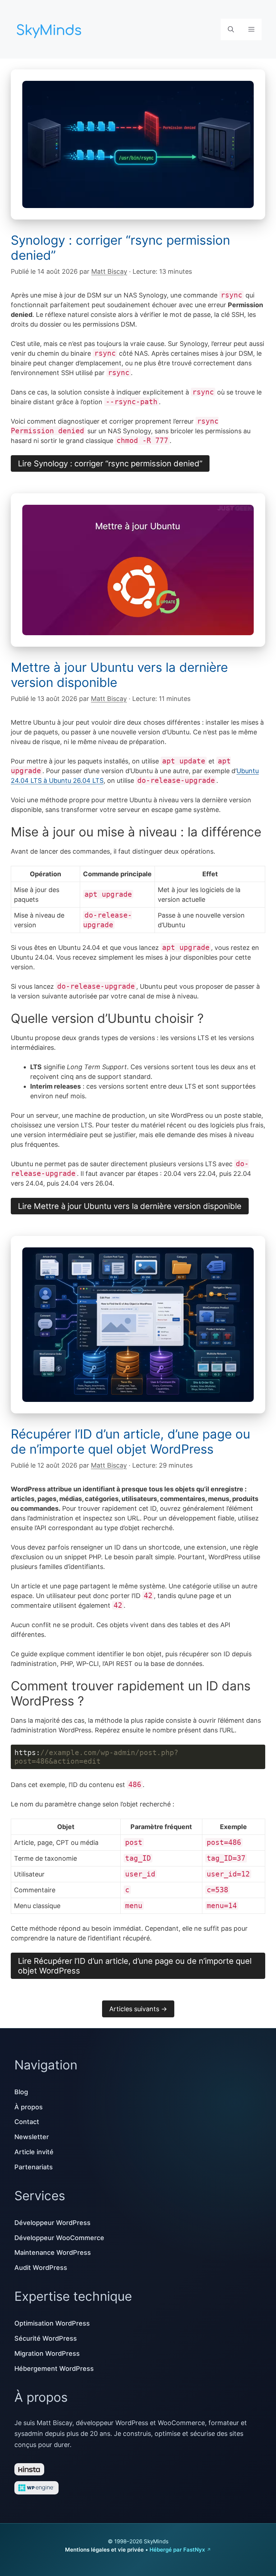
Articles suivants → (138, 2009)
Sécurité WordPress (46, 2338)
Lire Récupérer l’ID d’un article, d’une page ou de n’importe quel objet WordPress (135, 1966)
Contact (27, 2122)
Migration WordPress (47, 2353)
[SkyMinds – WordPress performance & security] (50, 29)
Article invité (34, 2152)
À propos (29, 2107)
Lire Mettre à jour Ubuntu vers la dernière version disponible (130, 1206)
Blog (21, 2092)
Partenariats (34, 2167)
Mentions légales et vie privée (104, 2550)
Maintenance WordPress (53, 2252)
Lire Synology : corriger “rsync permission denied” (110, 463)
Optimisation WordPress (52, 2323)
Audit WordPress (41, 2268)
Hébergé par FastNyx (177, 2550)
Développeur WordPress (52, 2223)
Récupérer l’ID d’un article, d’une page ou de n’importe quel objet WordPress (130, 1441)
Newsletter (32, 2137)
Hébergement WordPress (54, 2369)
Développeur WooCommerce (59, 2238)
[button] (231, 29)
